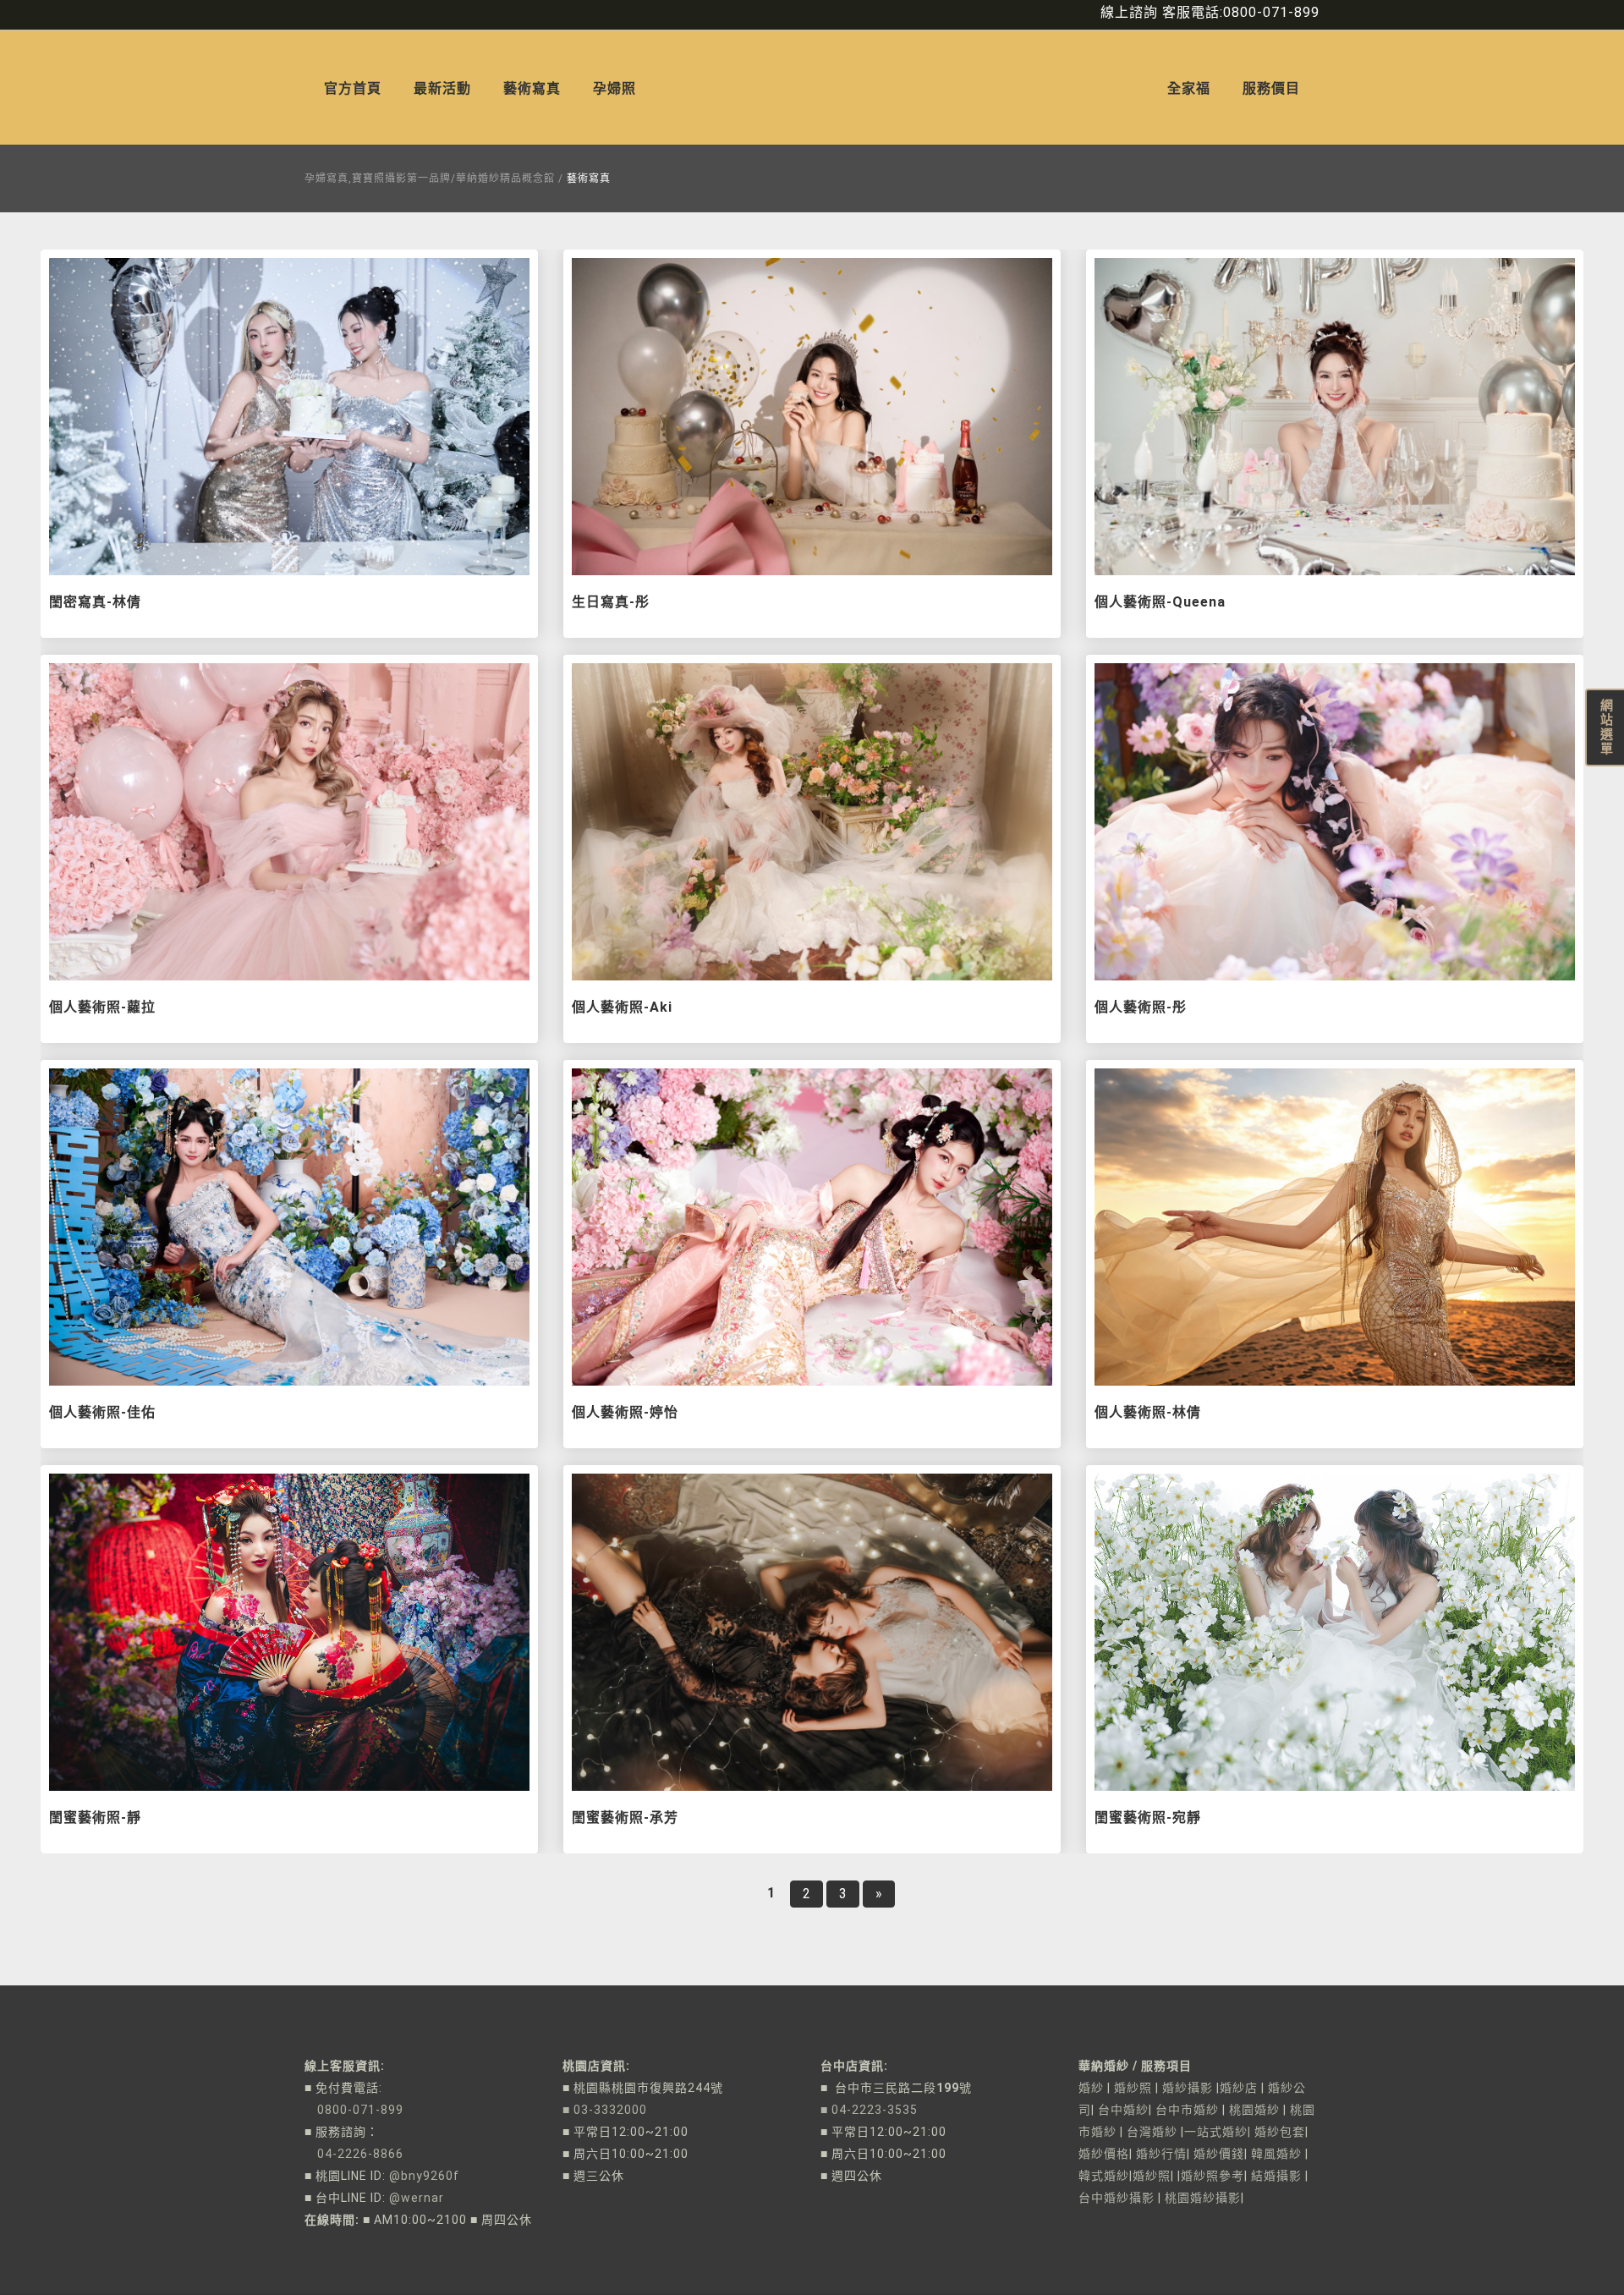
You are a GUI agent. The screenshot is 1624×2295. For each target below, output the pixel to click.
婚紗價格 (1104, 2154)
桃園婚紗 (1254, 2110)
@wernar (417, 2198)
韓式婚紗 (1104, 2176)
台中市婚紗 (1187, 2110)
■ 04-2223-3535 (869, 2110)
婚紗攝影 (1188, 2088)
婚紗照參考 (1213, 2176)
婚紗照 (1133, 2088)
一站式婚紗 (1216, 2132)
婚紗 (1091, 2088)
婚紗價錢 (1219, 2154)
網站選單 (1605, 727)
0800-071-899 (354, 2110)
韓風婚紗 (1276, 2154)
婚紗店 (1239, 2088)
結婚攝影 (1275, 2176)
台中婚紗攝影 (1116, 2198)
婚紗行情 (1161, 2154)
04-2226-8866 (354, 2154)
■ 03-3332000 (605, 2110)
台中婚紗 (1123, 2110)
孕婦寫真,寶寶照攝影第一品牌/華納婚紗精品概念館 (430, 178)
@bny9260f (424, 2176)
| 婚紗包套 (1276, 2132)
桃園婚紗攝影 (1203, 2198)
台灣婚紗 (1152, 2132)
